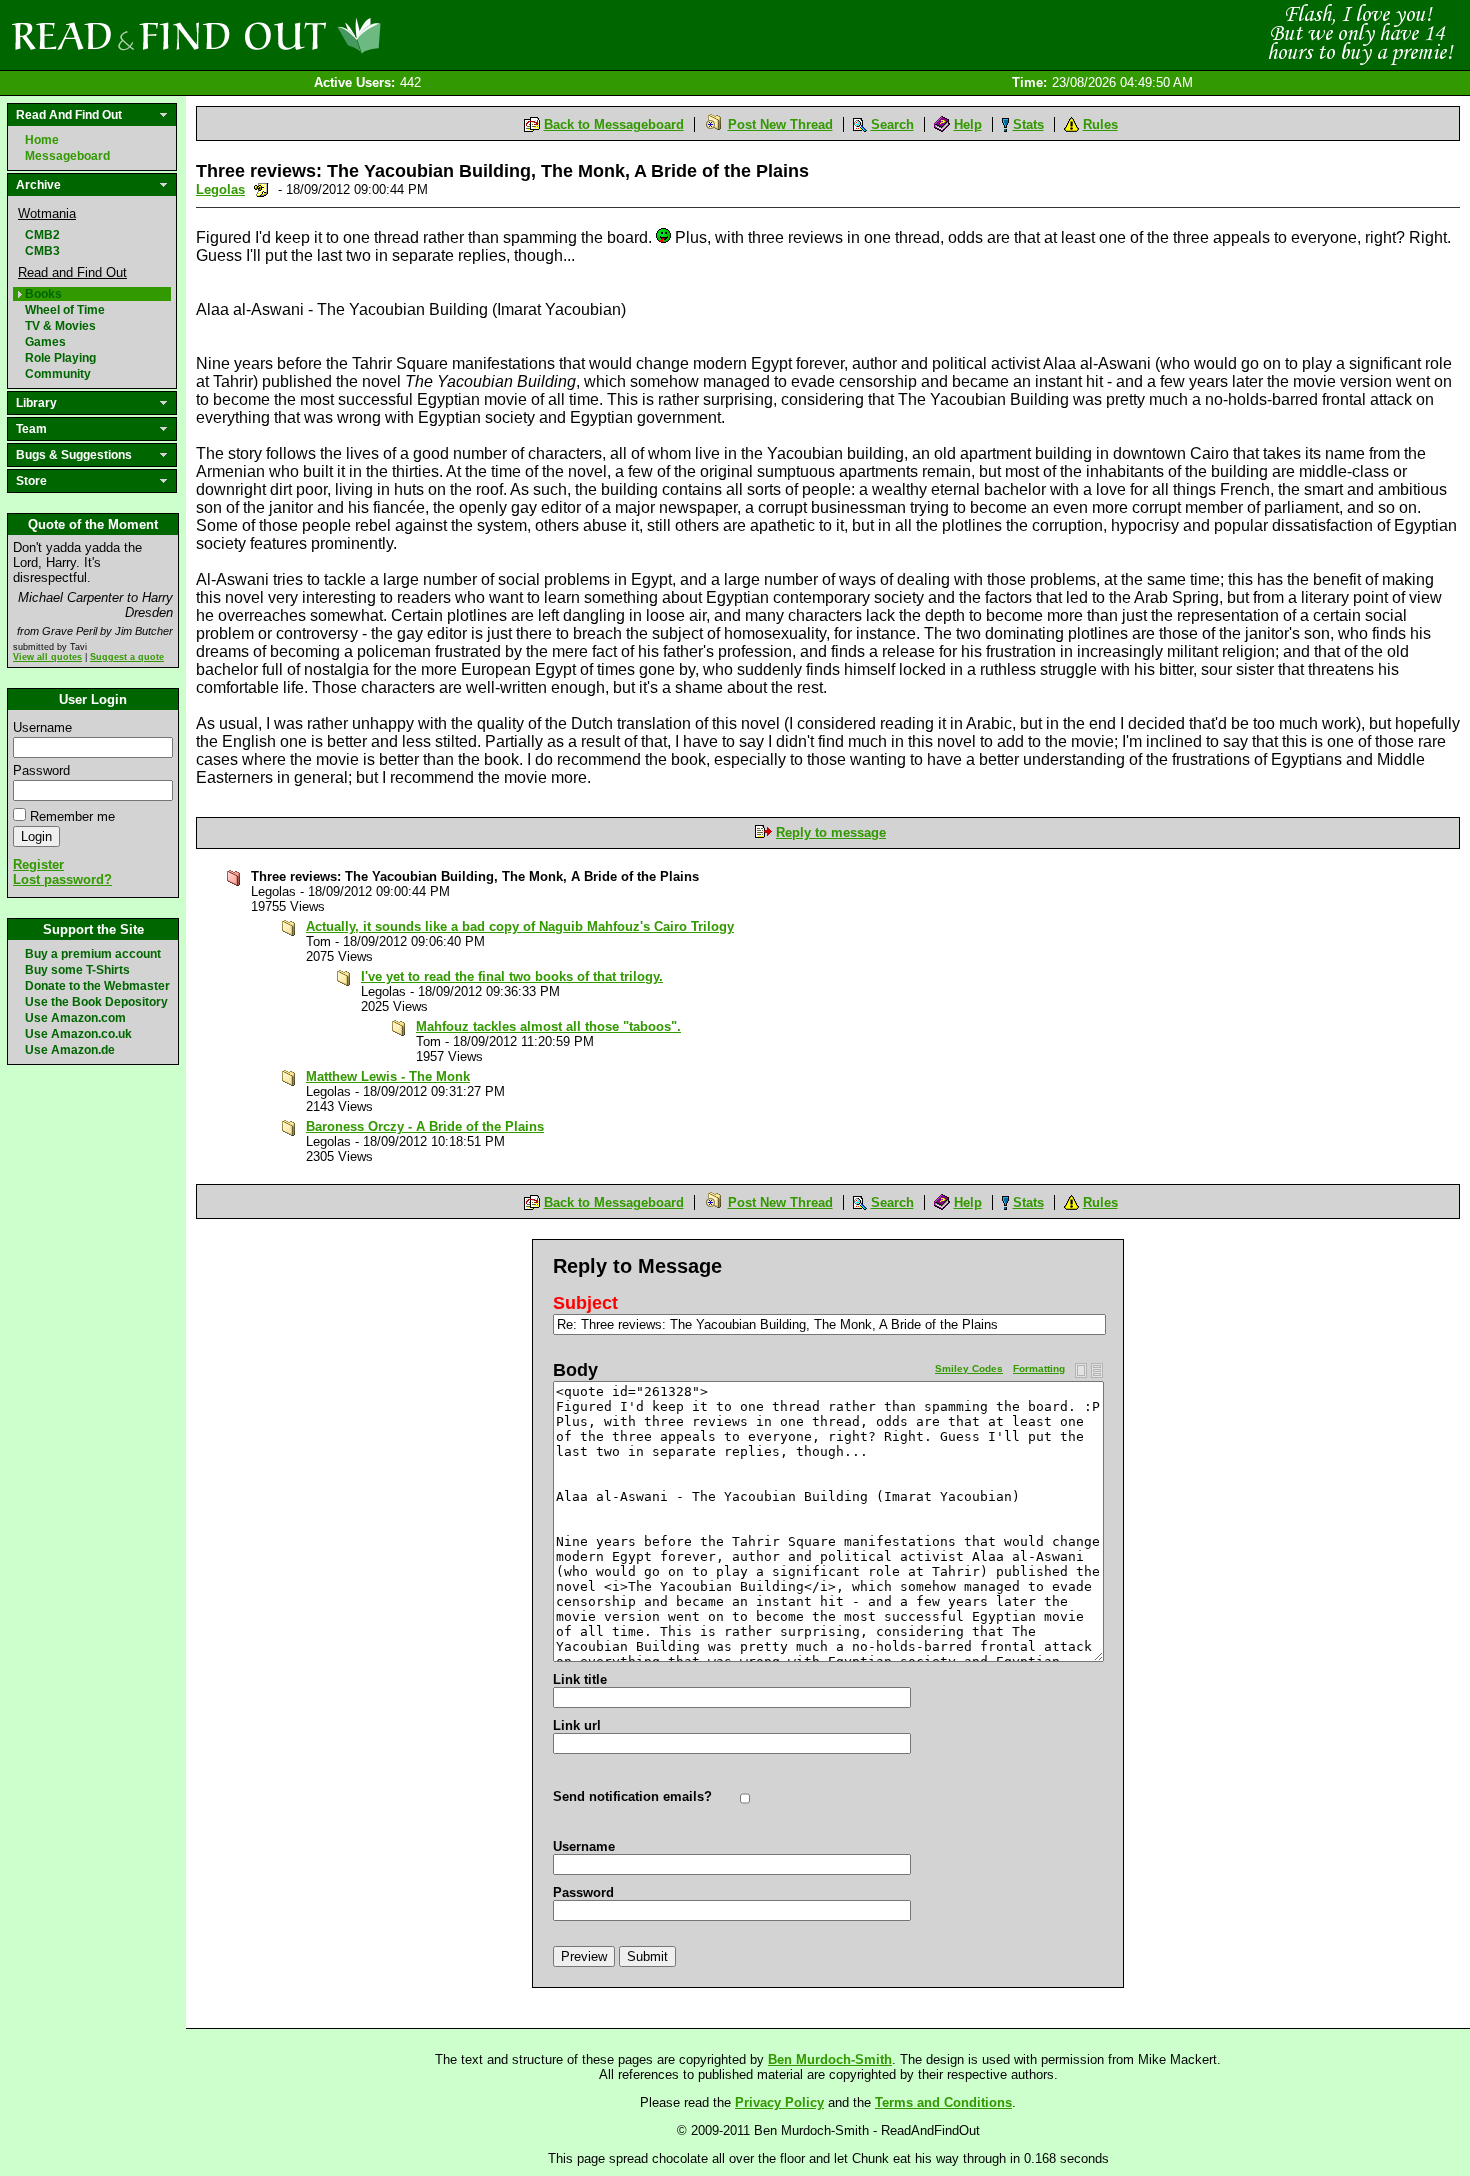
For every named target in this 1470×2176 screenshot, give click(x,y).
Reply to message (831, 832)
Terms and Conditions (943, 2102)
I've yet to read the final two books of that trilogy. (512, 976)
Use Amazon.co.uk (78, 1034)
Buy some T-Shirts (77, 970)
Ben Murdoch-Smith (830, 2059)
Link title (580, 1679)
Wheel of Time (65, 310)
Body (575, 1370)
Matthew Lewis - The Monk (388, 1076)
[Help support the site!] (1360, 34)
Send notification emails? (632, 1796)
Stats (1028, 124)
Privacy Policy (779, 2102)
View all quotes (47, 657)
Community (58, 374)
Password (41, 770)
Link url (577, 1725)
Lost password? (62, 879)
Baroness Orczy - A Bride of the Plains (425, 1126)
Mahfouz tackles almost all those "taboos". (548, 1026)
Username (42, 727)
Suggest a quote (127, 657)
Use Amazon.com (75, 1018)
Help (968, 124)
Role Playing (60, 358)
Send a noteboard (261, 189)
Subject (585, 1303)
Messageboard (67, 156)
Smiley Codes (969, 1368)
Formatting (1039, 1368)
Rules (1100, 124)
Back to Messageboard (614, 124)
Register (38, 864)
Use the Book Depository (96, 1002)
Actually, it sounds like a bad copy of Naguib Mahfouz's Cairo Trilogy (520, 926)
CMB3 (42, 251)
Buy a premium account (93, 954)
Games (45, 342)
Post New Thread (780, 124)
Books (43, 294)
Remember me (72, 816)
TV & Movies (60, 326)
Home (42, 140)
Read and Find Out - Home (301, 35)
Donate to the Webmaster (97, 986)
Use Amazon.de (70, 1050)
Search (892, 124)
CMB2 (42, 235)
